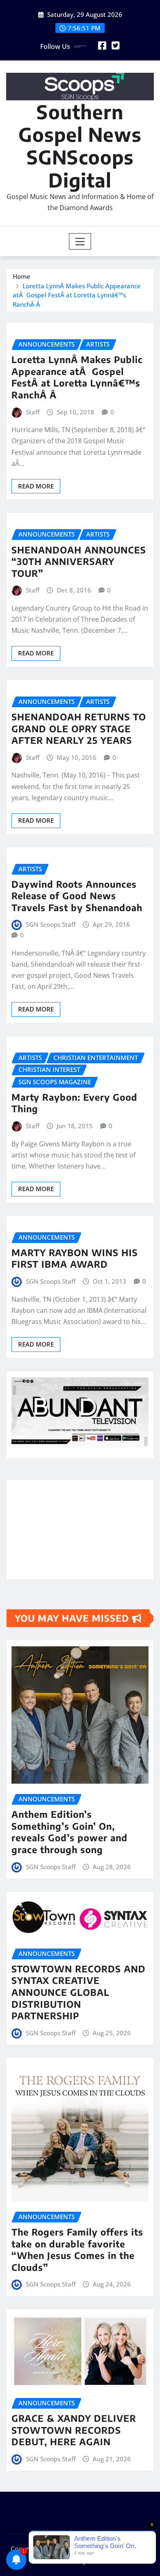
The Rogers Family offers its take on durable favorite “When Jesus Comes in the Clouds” (77, 2250)
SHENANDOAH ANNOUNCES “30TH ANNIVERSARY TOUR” (79, 561)
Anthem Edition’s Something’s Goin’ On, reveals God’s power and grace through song (70, 1832)
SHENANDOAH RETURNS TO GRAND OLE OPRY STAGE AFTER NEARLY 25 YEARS (79, 728)
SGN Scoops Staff (51, 924)
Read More (36, 486)
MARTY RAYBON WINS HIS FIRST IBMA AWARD (75, 1258)
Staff (33, 412)
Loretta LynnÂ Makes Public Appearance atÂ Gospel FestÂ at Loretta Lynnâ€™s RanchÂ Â (77, 295)
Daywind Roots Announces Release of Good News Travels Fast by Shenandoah (77, 896)
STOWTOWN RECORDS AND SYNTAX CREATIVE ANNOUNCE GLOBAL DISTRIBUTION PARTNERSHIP (79, 1992)
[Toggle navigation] (80, 241)
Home (22, 276)
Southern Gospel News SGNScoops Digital (80, 146)
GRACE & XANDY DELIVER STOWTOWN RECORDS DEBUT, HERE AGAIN (74, 2430)
